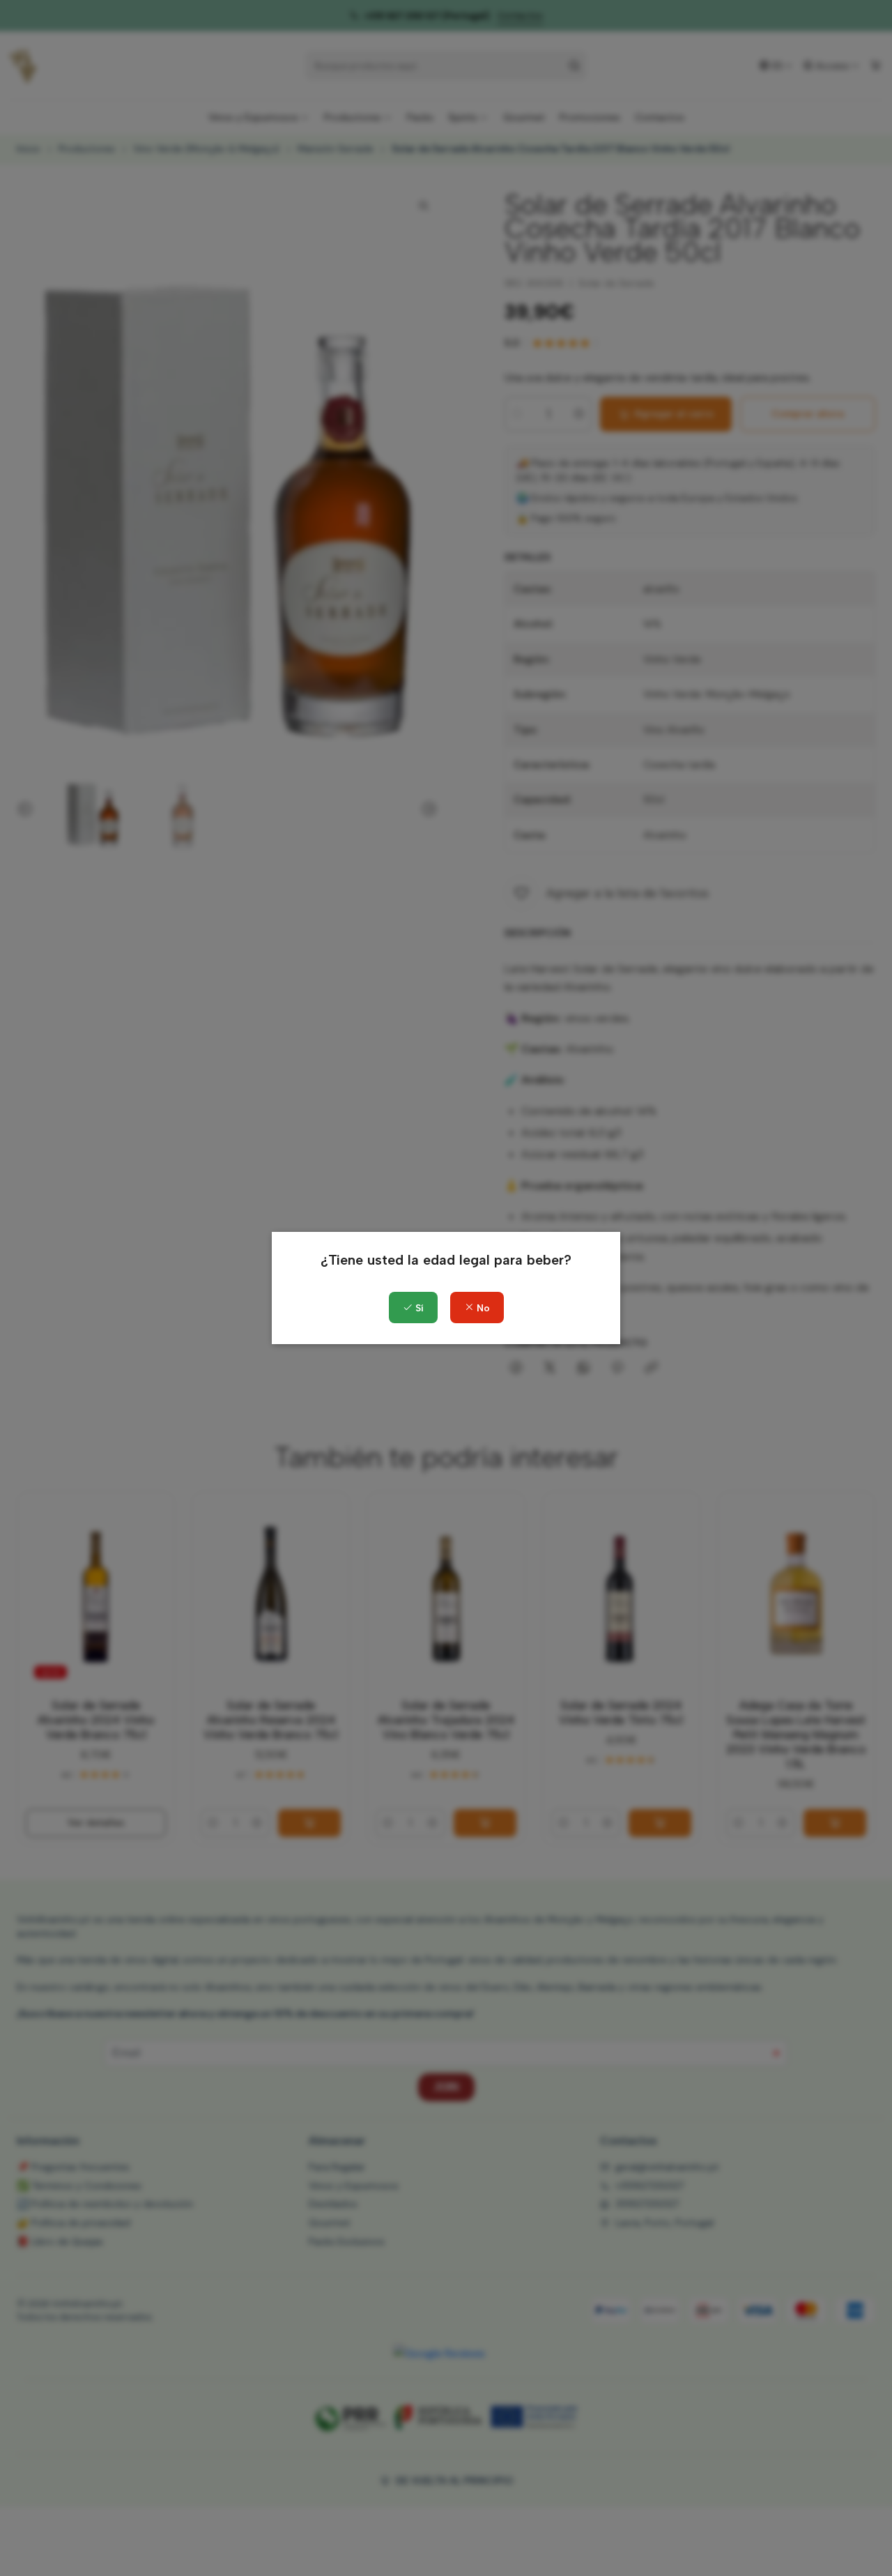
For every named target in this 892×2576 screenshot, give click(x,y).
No (482, 1308)
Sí (418, 1308)
